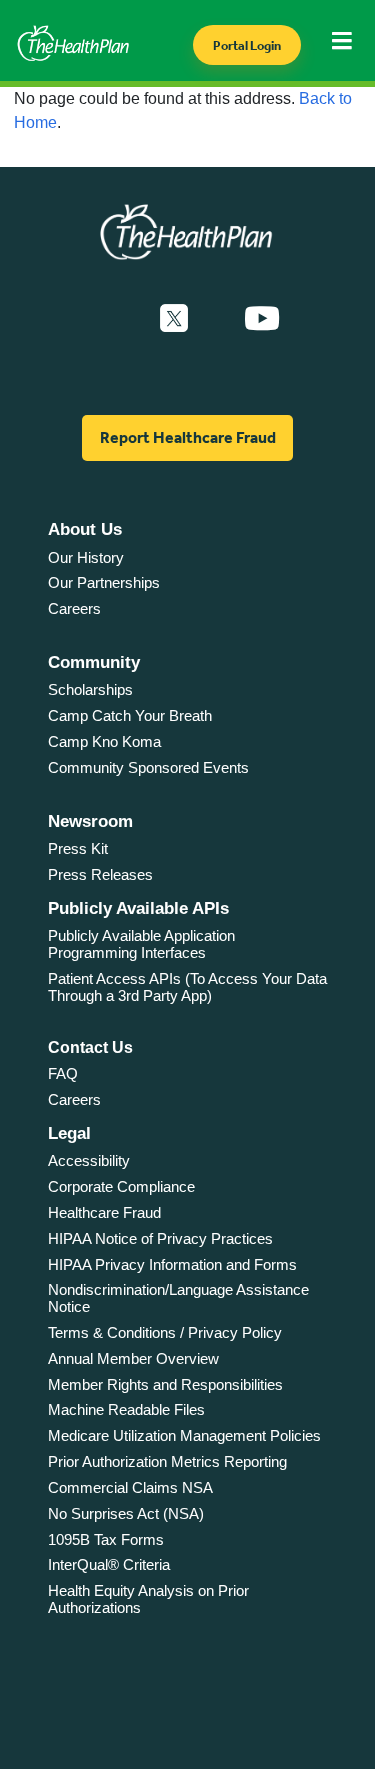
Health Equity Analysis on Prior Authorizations (148, 1599)
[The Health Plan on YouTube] (262, 319)
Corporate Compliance (121, 1186)
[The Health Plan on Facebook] (120, 319)
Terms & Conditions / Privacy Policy (165, 1332)
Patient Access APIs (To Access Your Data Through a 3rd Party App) (187, 987)
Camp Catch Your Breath (130, 715)
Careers (74, 608)
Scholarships (90, 689)
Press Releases (100, 874)
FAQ (63, 1073)
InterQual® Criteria (109, 1564)
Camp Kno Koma (104, 741)
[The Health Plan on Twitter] (174, 319)
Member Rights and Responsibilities (165, 1384)
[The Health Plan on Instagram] (216, 319)
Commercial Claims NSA (130, 1487)
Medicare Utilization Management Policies (184, 1435)
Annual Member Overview (133, 1358)
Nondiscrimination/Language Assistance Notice (178, 1298)
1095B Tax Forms (106, 1539)
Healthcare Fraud (104, 1212)
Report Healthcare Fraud (188, 437)
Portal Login (247, 45)
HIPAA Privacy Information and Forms (172, 1264)
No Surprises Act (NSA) (126, 1513)
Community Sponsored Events (148, 767)
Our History (86, 557)
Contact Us (90, 1047)
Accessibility (89, 1160)
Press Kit (78, 848)
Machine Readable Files (126, 1409)
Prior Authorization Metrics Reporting (167, 1461)
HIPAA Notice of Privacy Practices (160, 1238)
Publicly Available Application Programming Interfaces (141, 944)
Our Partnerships (104, 582)
